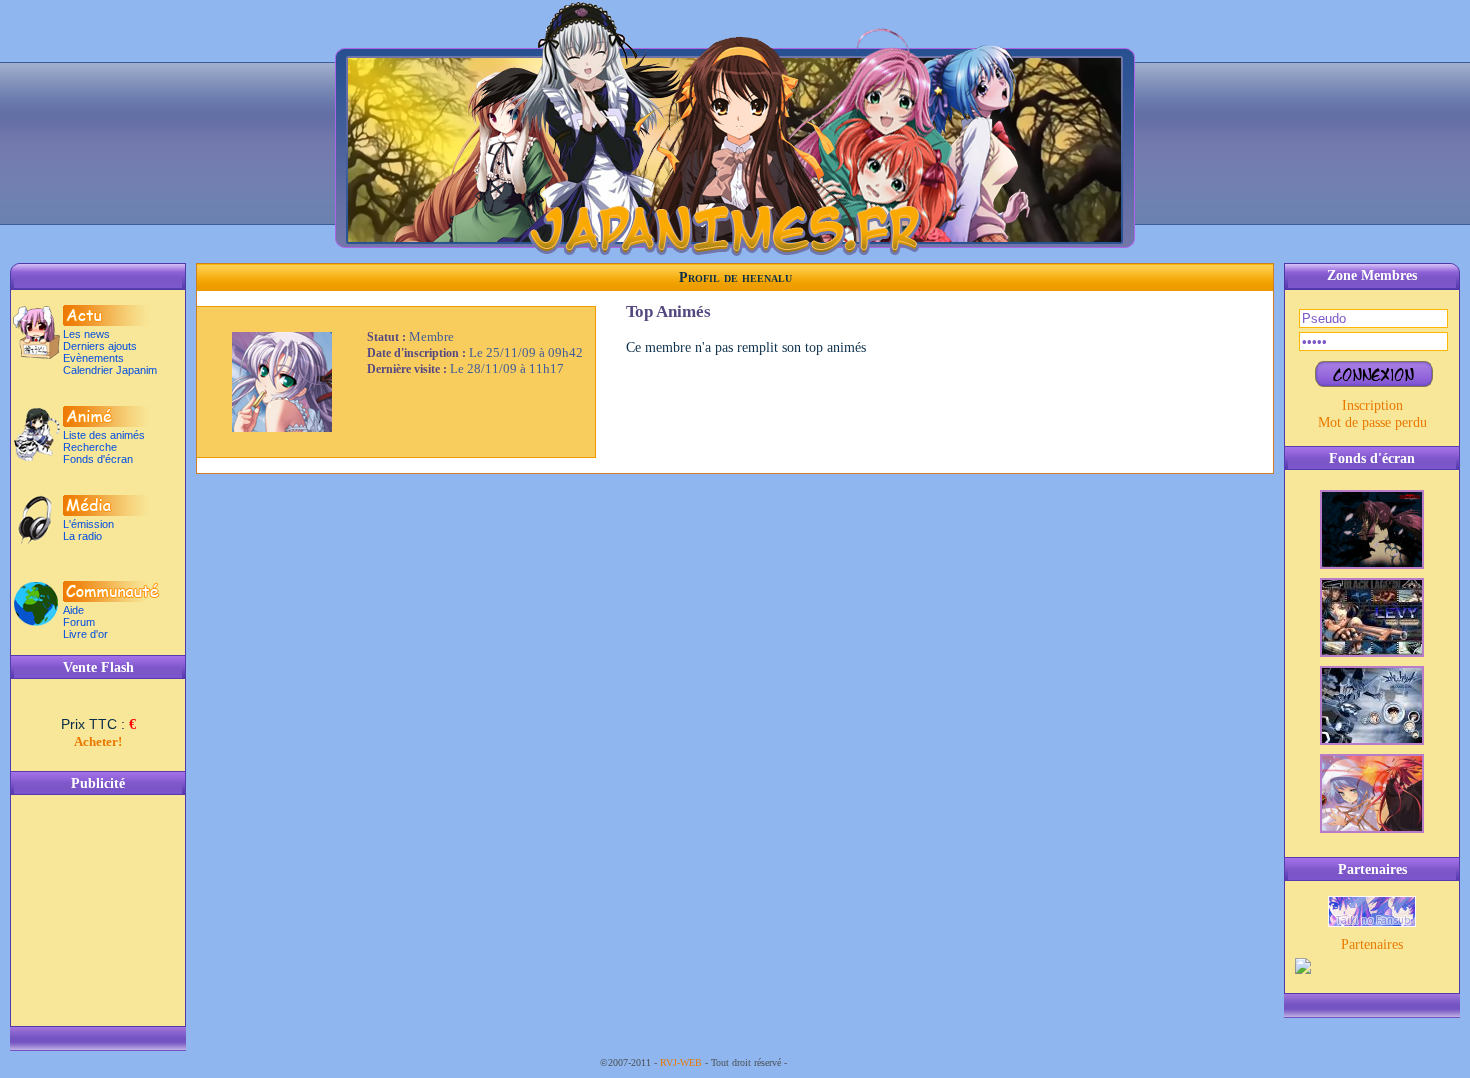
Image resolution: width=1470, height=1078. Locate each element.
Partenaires (1372, 944)
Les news (86, 334)
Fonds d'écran (98, 459)
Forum (79, 622)
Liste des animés (104, 435)
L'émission (88, 524)
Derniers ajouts (100, 346)
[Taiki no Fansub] (1372, 922)
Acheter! (98, 741)
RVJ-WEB (681, 1062)
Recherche (90, 447)
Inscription (1372, 405)
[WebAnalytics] (830, 1062)
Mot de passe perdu (1372, 422)
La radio (82, 536)
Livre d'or (85, 634)
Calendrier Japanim (110, 370)
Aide (73, 610)
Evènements (93, 358)
